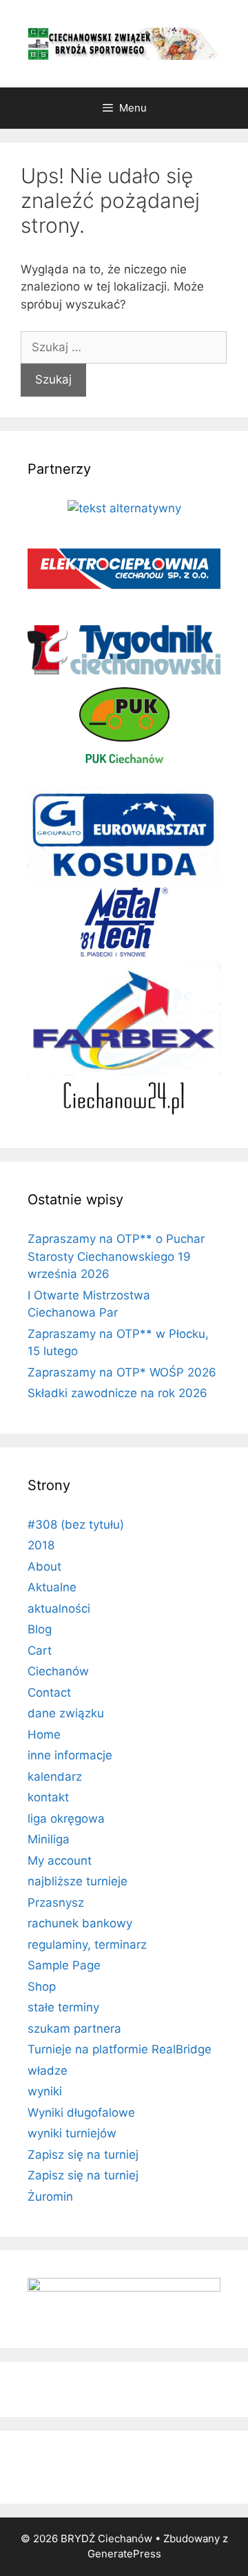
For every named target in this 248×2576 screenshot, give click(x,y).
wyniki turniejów (72, 2133)
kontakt (48, 1797)
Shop (42, 1987)
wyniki (45, 2091)
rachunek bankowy (80, 1923)
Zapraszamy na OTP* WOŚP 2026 (122, 1372)
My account (60, 1861)
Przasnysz (56, 1903)
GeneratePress (124, 2554)
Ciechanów (58, 1671)
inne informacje (70, 1755)
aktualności (59, 1609)
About (44, 1567)
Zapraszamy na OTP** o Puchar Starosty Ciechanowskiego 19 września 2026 (116, 1256)
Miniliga (49, 1839)
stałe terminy (63, 2007)
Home (44, 1735)
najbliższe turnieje (77, 1881)
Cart (40, 1651)
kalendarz (55, 1777)
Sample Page (64, 1965)
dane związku (66, 1713)
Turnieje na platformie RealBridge (120, 2049)
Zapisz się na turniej (83, 2155)
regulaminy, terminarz (87, 1945)
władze (48, 2071)
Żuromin (50, 2197)
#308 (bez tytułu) (76, 1525)
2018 (41, 1545)
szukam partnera (74, 2029)
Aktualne (52, 1587)
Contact (49, 1693)
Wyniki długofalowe (81, 2113)
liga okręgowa (66, 1819)
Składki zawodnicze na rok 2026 (117, 1393)
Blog (40, 1629)
